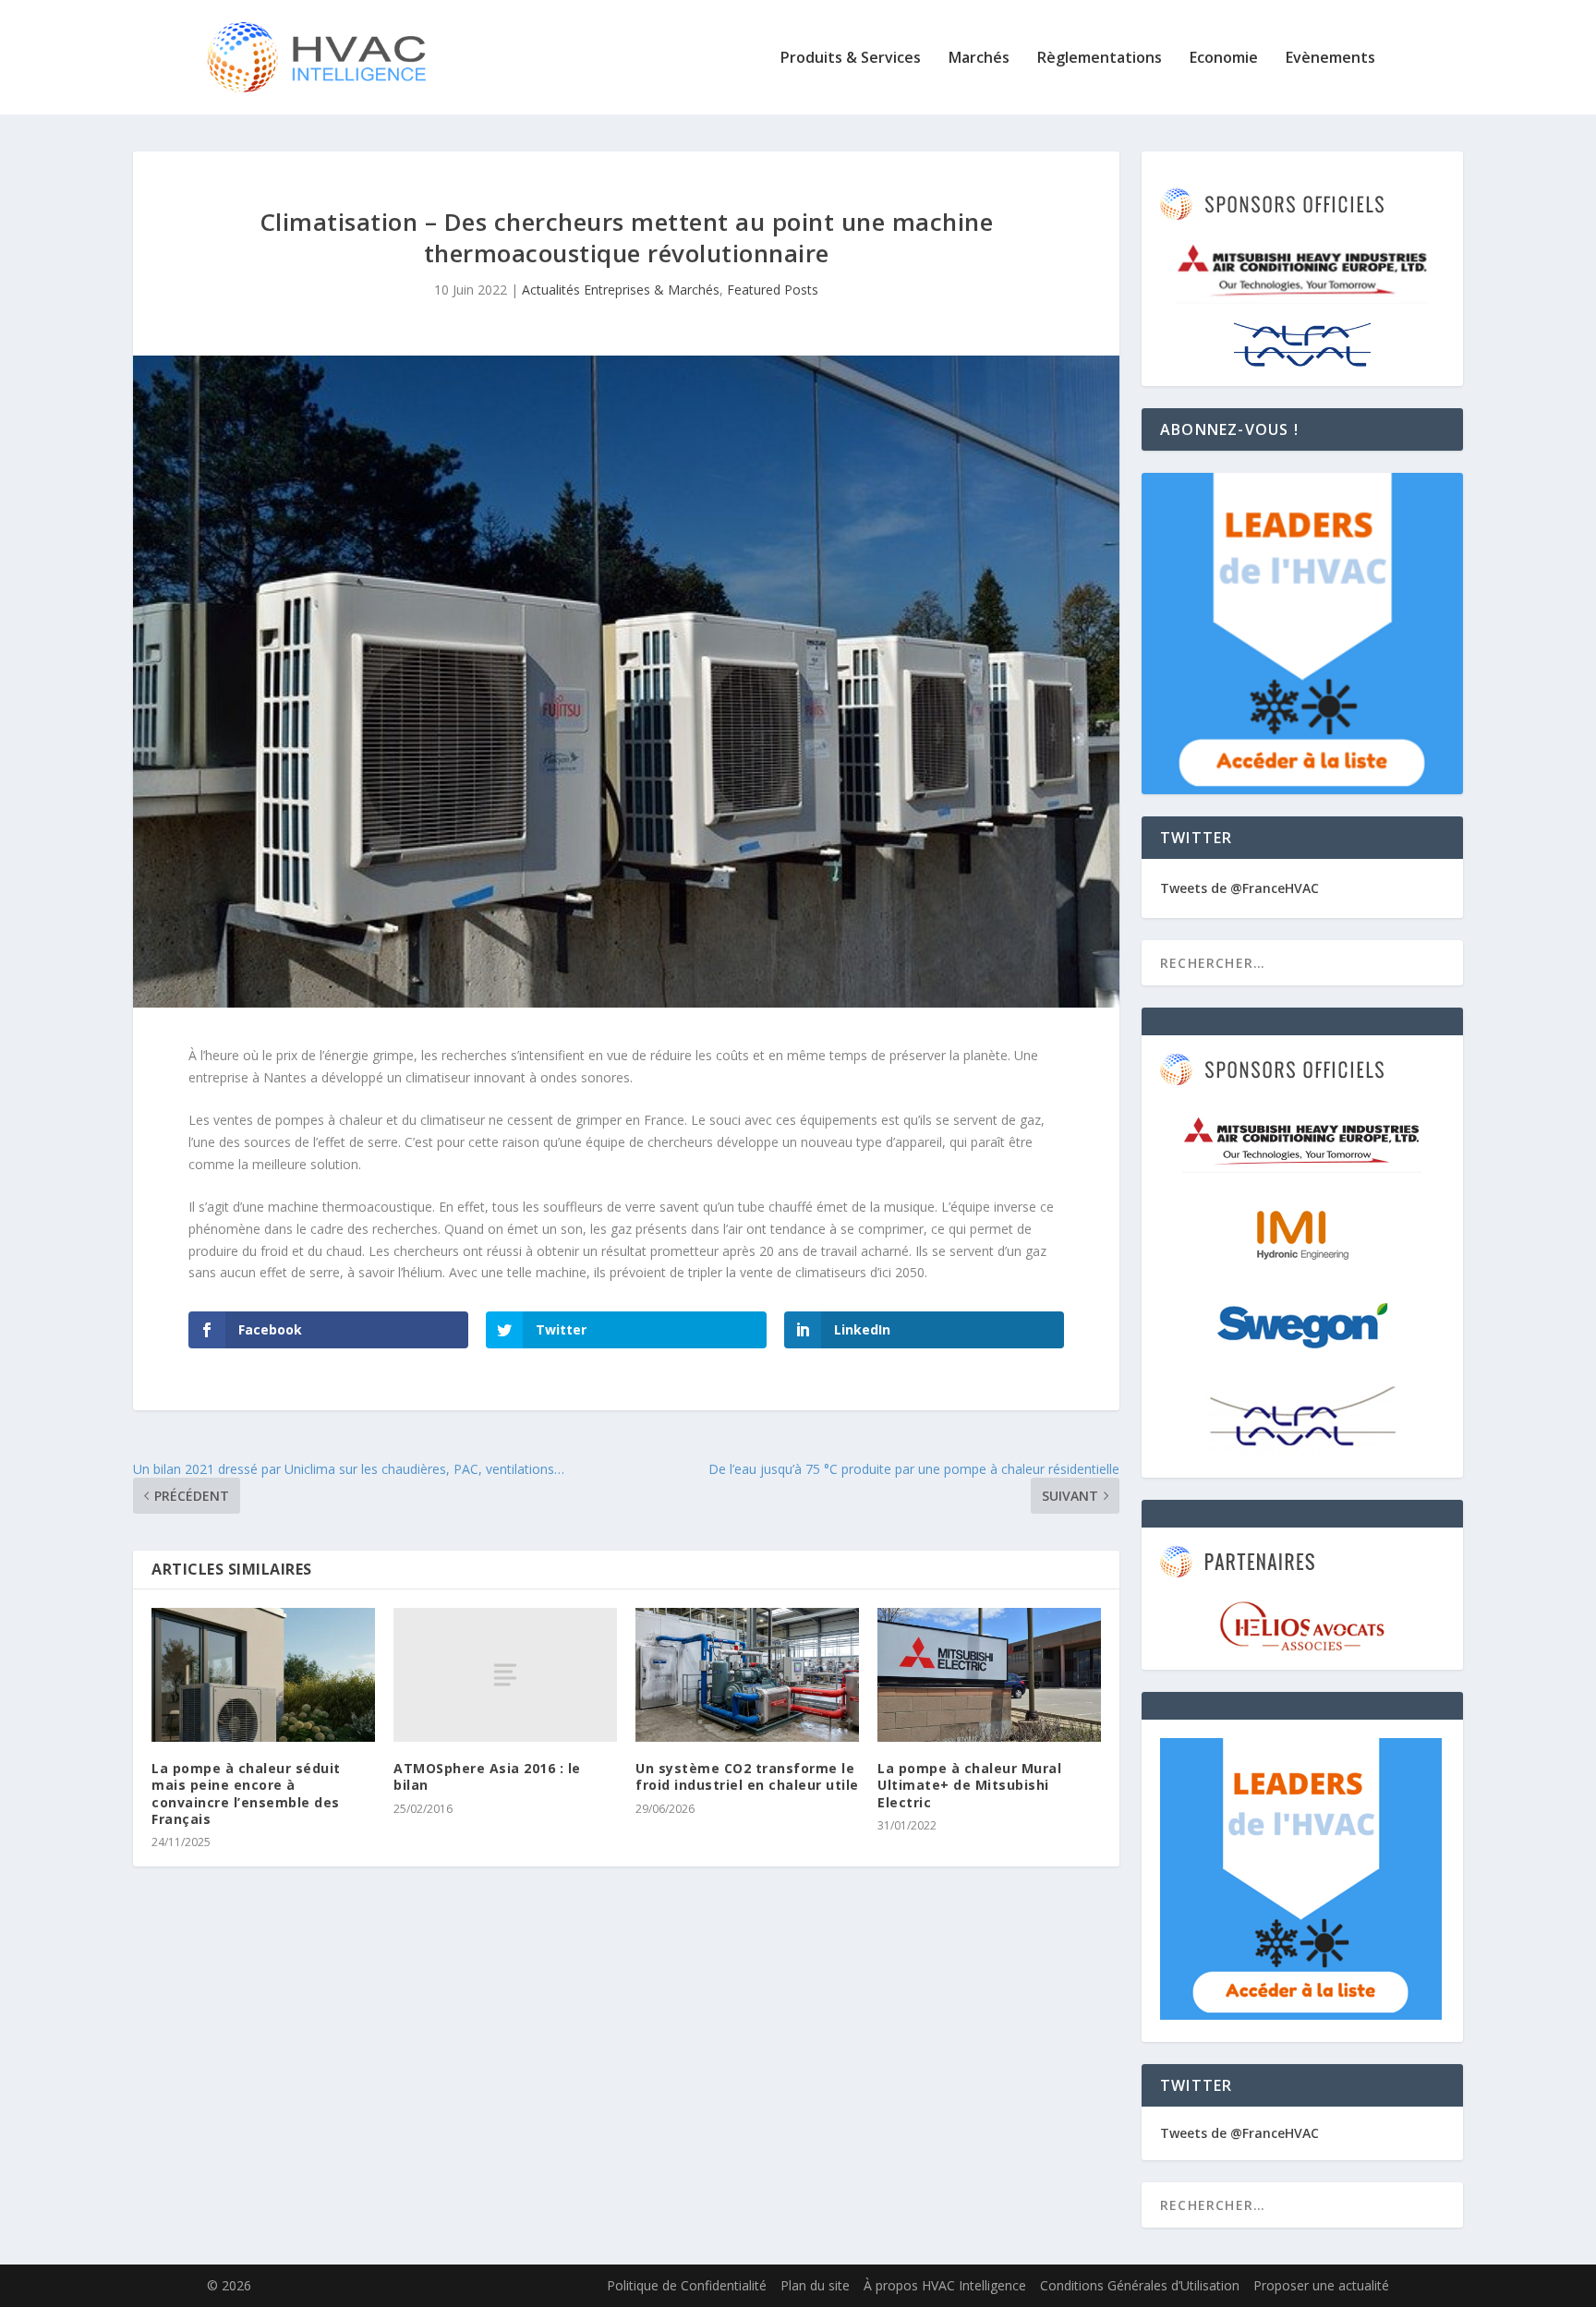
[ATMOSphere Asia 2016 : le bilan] (505, 1675)
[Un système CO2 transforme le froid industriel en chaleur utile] (747, 1675)
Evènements (1330, 59)
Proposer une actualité (1321, 2285)
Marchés (979, 59)
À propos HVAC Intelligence (945, 2285)
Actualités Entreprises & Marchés (621, 290)
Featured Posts (773, 290)
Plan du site (815, 2285)
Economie (1224, 59)
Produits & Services (851, 59)
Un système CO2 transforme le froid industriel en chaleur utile (747, 1776)
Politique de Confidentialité (687, 2285)
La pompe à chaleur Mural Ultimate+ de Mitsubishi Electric (969, 1785)
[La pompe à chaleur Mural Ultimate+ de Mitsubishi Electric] (989, 1675)
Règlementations (1100, 59)
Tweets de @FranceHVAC (1239, 888)
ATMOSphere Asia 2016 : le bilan (487, 1776)
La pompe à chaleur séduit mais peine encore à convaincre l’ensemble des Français (246, 1794)
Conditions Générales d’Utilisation (1140, 2285)
